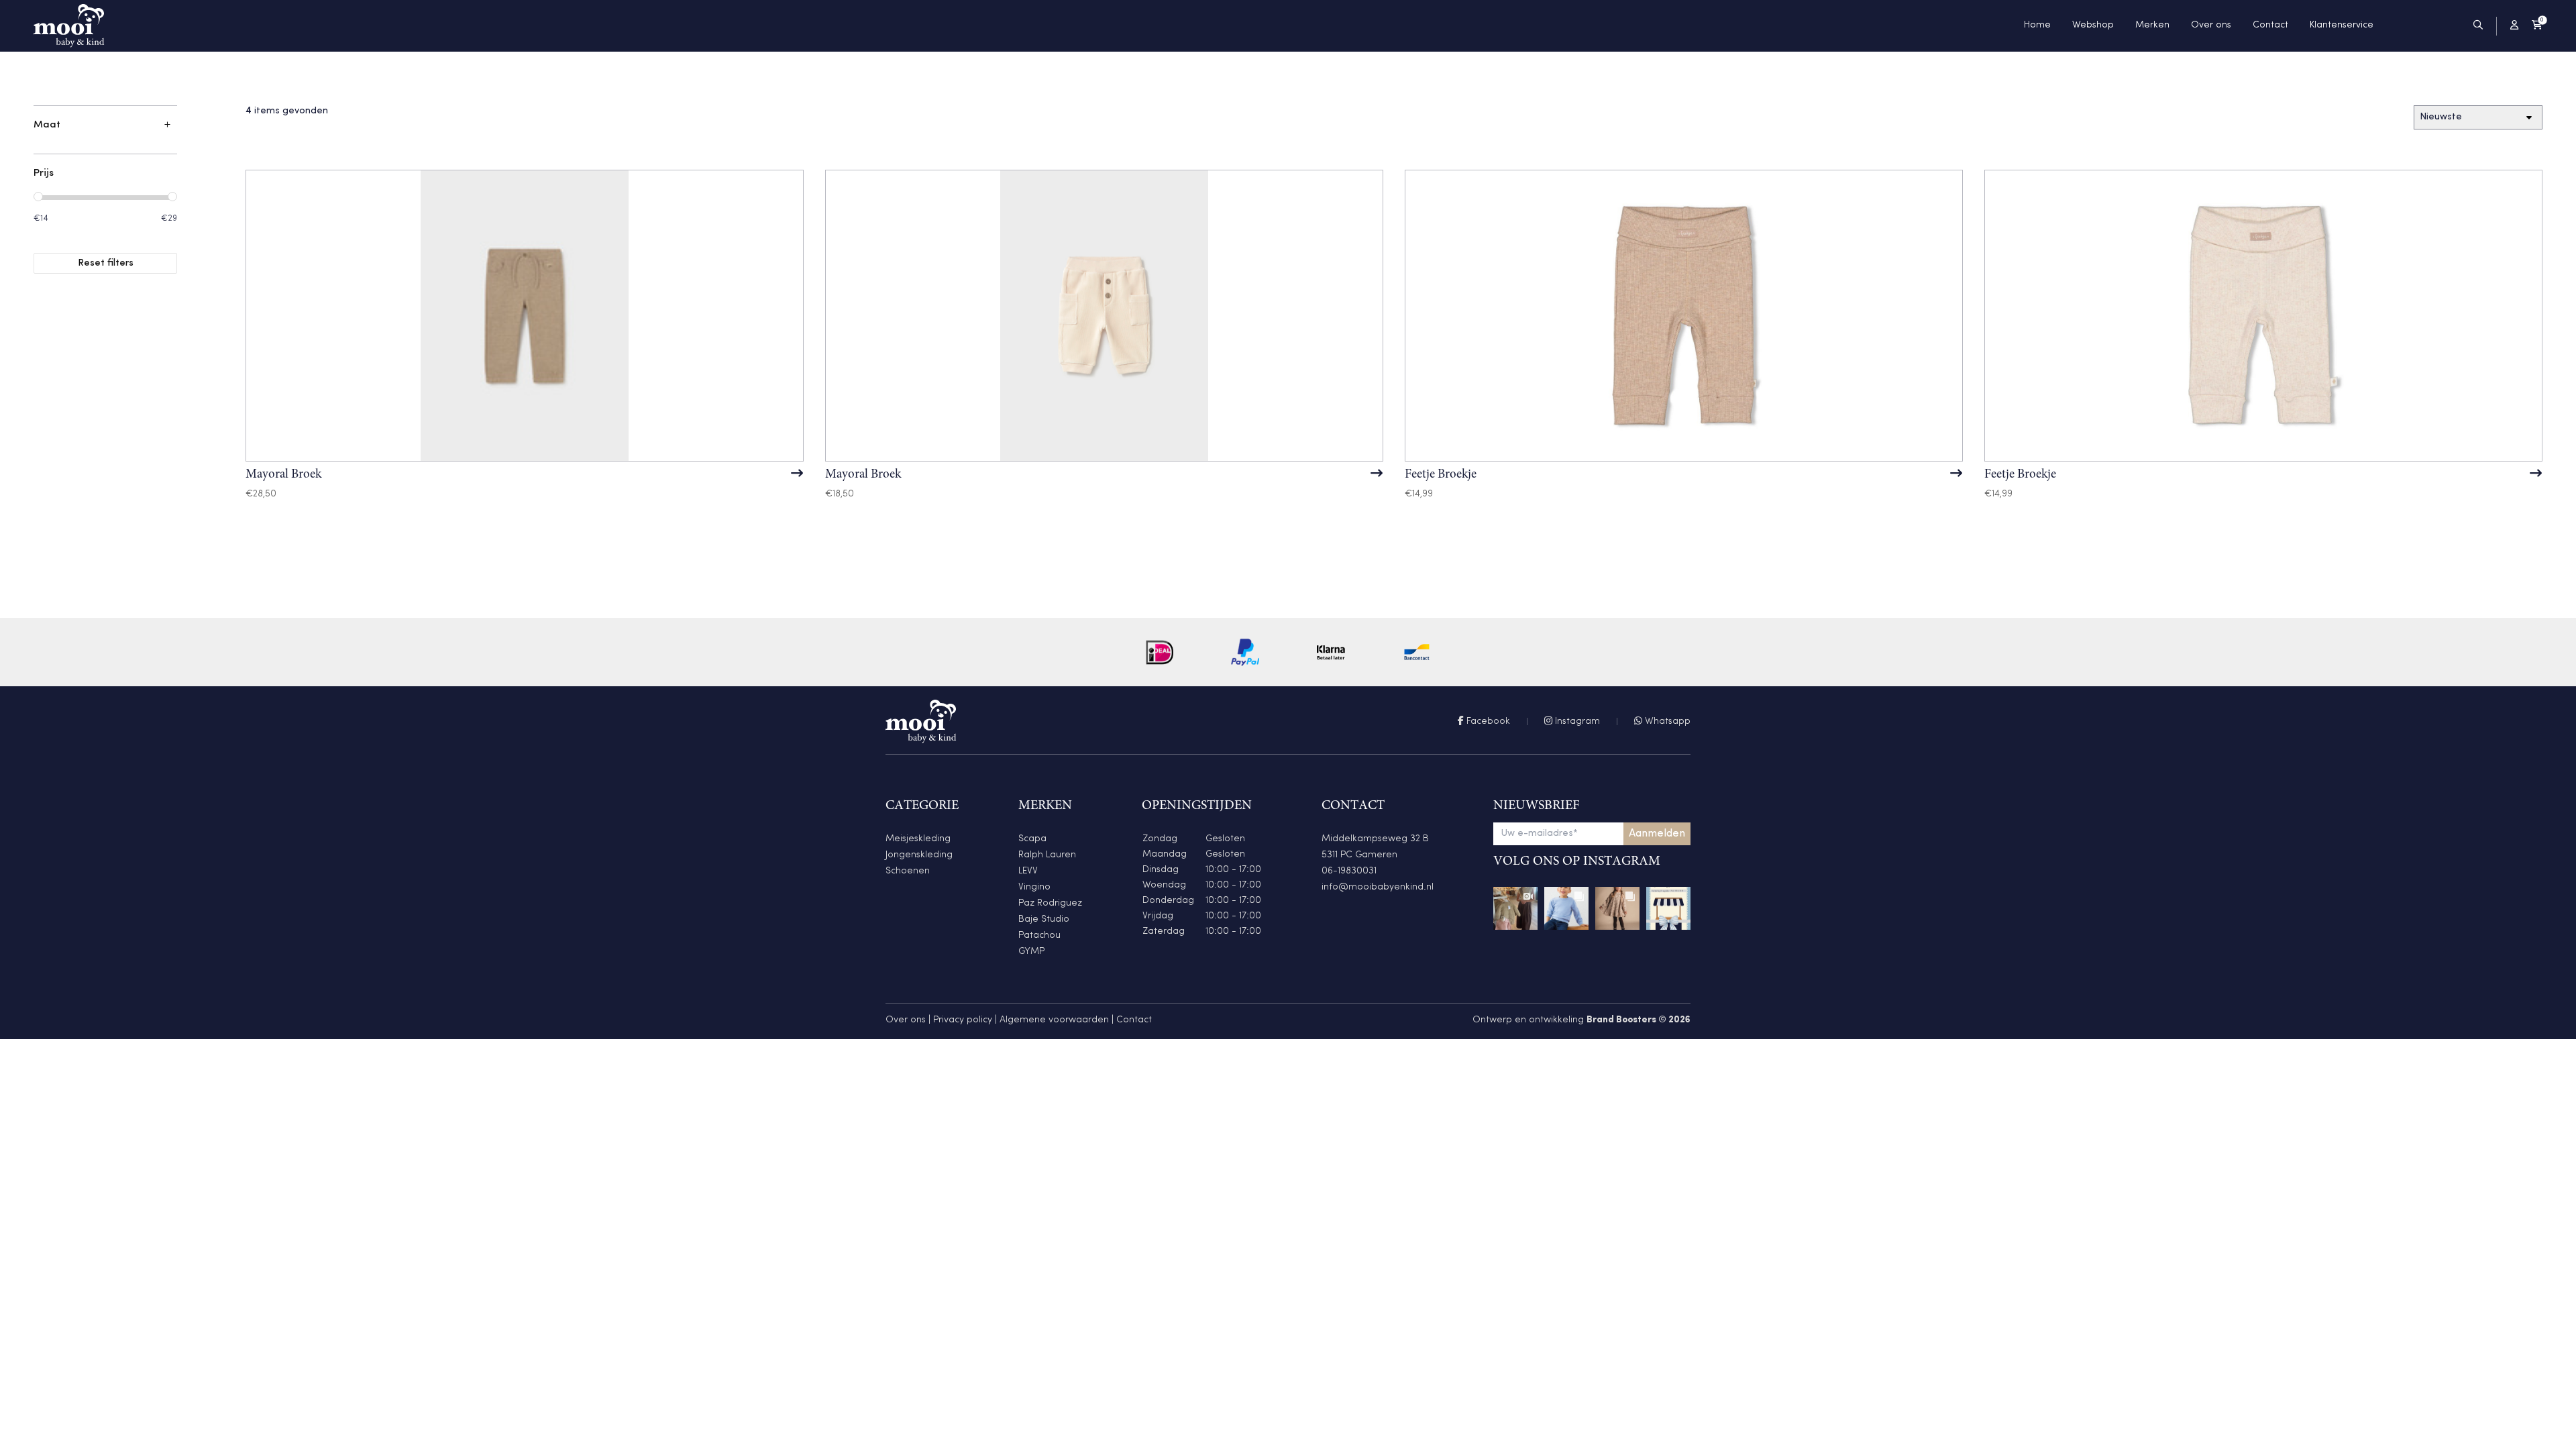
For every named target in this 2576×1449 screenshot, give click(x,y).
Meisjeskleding (918, 839)
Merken (2152, 25)
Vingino (1034, 887)
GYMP (1031, 952)
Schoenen (908, 871)
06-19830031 (1349, 871)
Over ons (2211, 25)
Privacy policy (963, 1020)
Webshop (2093, 25)
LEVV (1028, 871)
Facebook (1487, 721)
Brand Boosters (1621, 1020)
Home (2037, 25)
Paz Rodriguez (1050, 903)
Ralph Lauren (1047, 855)
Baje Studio (1044, 919)
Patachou (1039, 935)
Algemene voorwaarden (1054, 1020)
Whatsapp (1666, 721)
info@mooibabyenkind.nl (1378, 887)
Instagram (1576, 721)
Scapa (1032, 839)
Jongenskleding (919, 855)
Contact (2270, 25)
